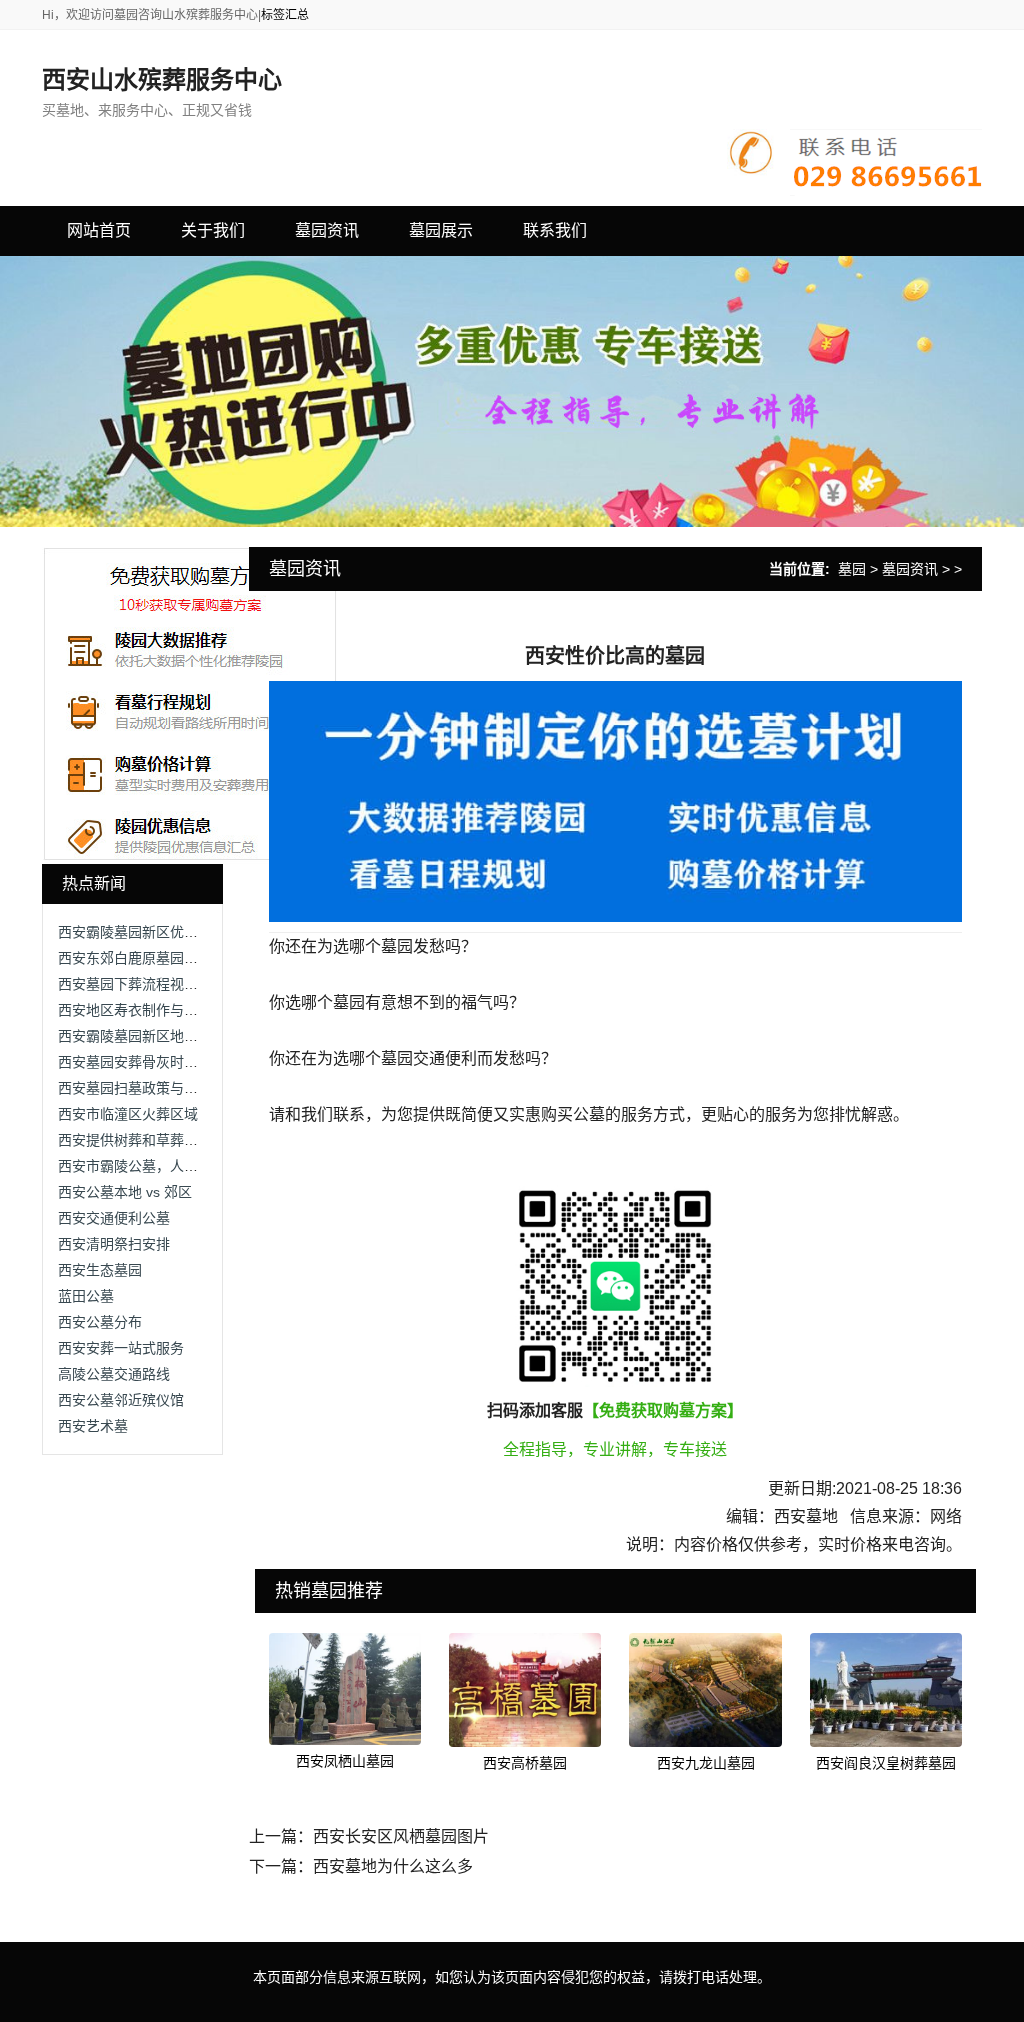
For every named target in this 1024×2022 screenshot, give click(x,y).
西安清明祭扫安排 (114, 1244)
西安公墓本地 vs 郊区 (125, 1192)
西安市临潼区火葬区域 (128, 1114)
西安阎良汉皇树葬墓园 (886, 1763)
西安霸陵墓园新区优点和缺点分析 (163, 932)
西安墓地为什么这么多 (393, 1866)
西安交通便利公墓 (114, 1218)
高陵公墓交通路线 (114, 1374)
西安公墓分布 (100, 1322)
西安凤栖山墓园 (345, 1761)
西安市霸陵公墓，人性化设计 (149, 1166)
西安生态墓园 (100, 1270)
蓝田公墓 (86, 1296)
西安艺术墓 (93, 1426)
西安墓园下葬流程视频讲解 (142, 984)
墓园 (852, 569)
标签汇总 (285, 15)
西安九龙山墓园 (706, 1763)
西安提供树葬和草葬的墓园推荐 (156, 1140)
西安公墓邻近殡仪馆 (121, 1400)
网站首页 (99, 230)
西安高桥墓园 (525, 1763)
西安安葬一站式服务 (121, 1348)
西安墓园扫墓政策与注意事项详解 (163, 1088)
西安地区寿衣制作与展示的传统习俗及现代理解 (205, 1010)
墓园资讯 (910, 569)
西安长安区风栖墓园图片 (401, 1836)
